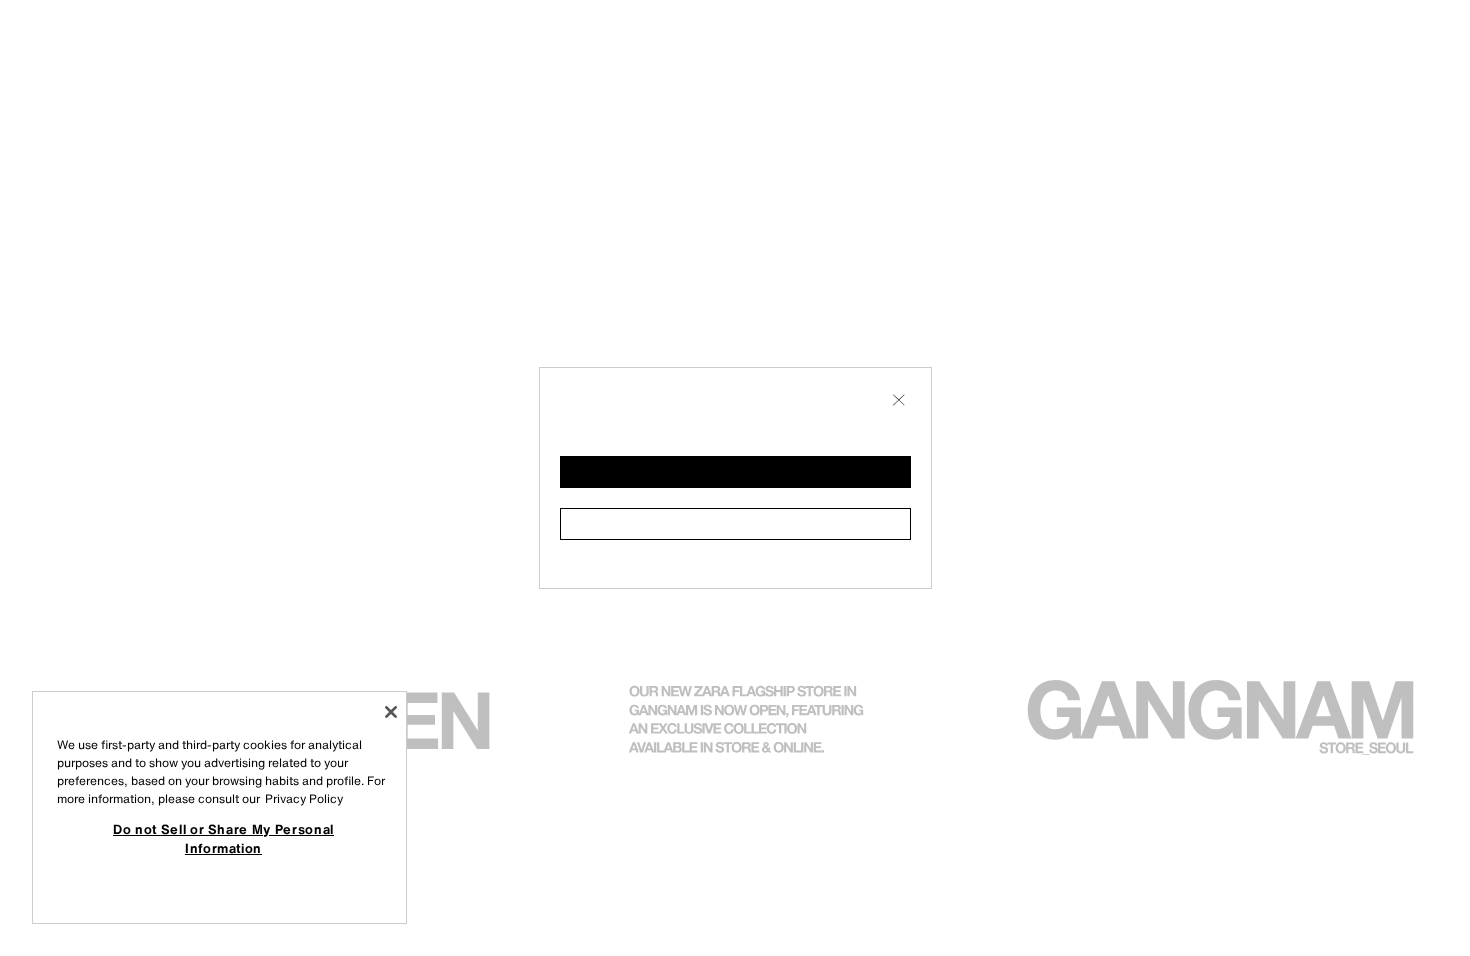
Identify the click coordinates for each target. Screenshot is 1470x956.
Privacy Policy (304, 798)
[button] (735, 472)
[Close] (391, 712)
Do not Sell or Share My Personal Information (223, 838)
